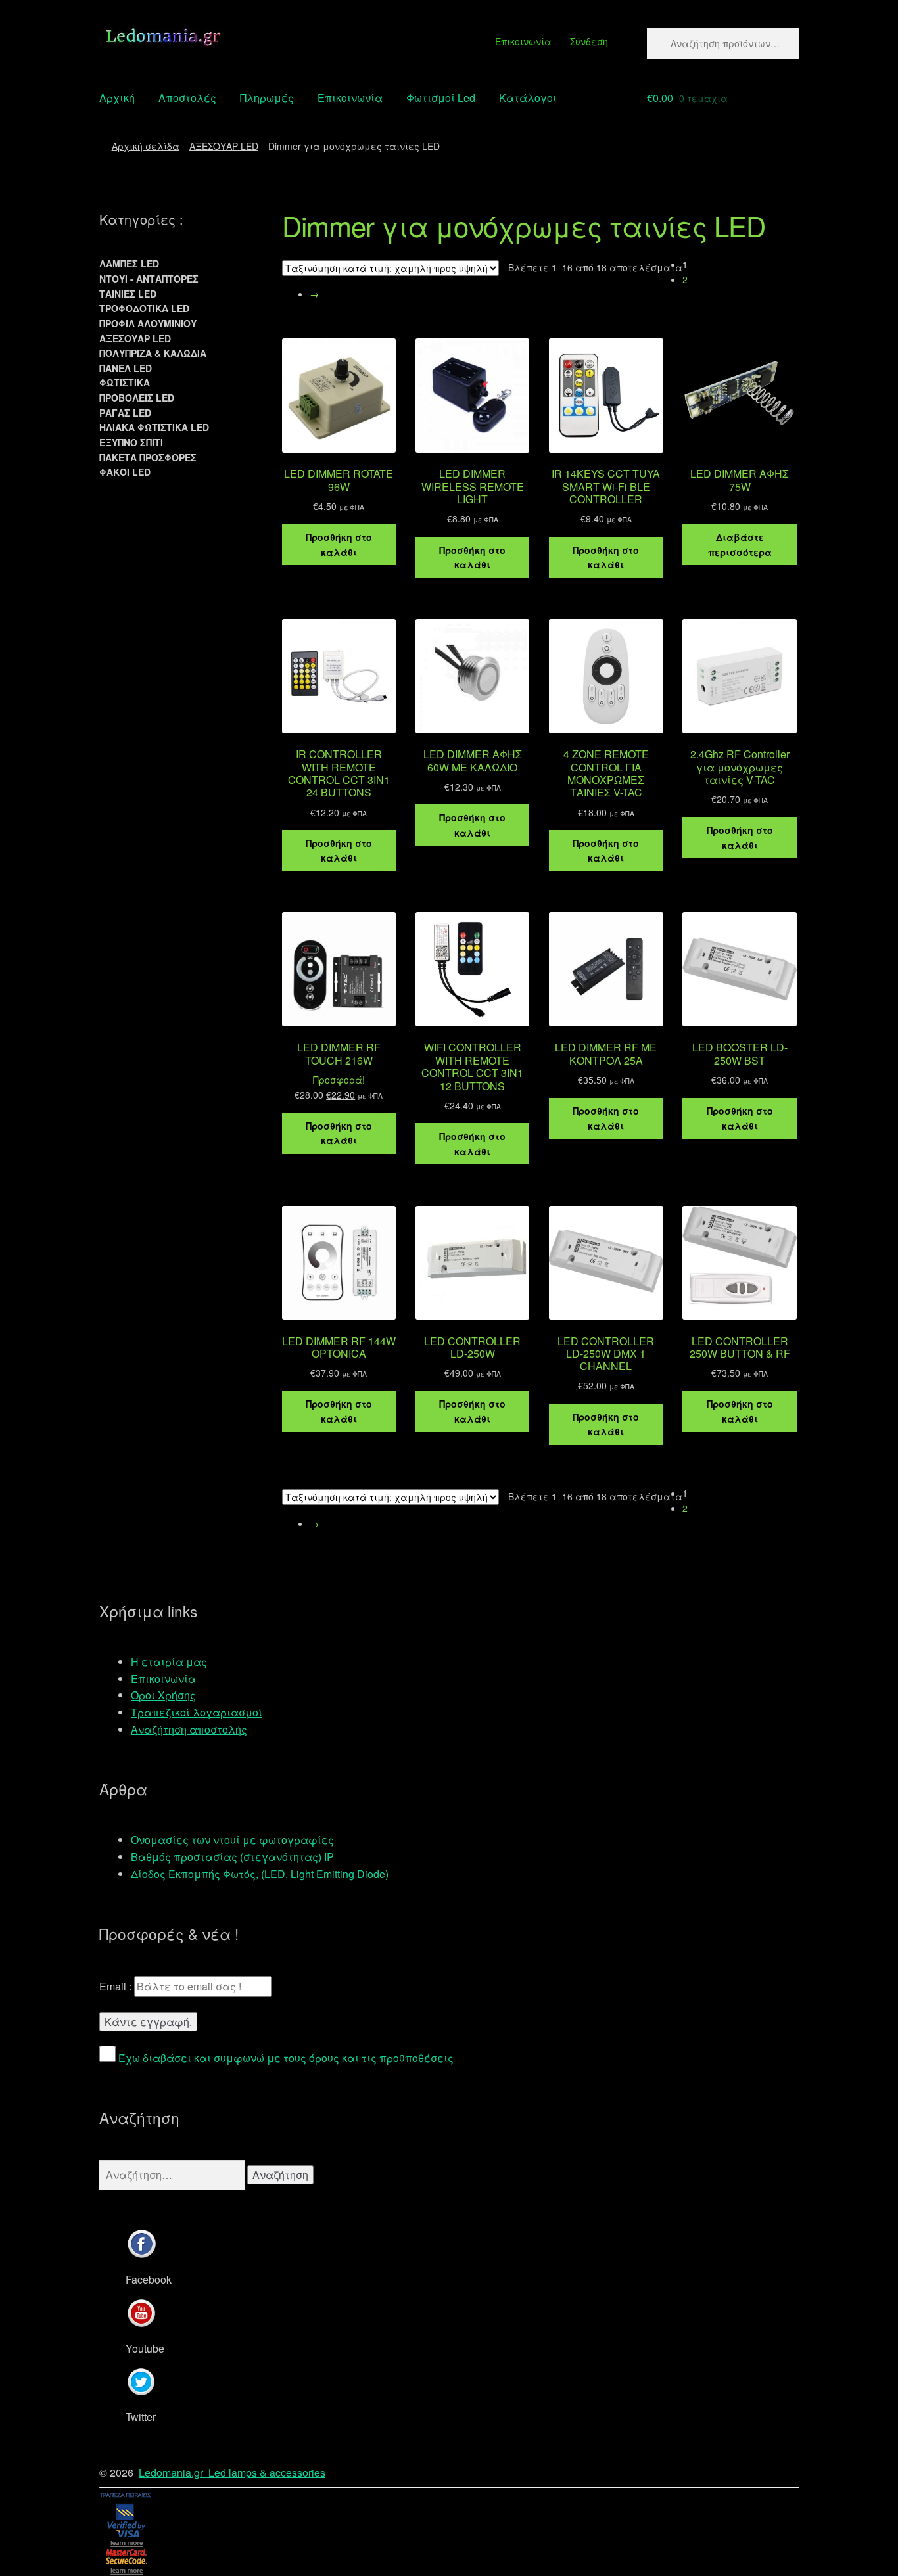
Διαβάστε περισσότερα (740, 544)
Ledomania (165, 2472)
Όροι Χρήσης (163, 1695)
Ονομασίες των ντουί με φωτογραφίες (232, 1840)
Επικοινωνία (523, 41)
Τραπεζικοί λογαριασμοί (197, 1712)
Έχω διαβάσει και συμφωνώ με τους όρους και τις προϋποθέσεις (285, 2058)
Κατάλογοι (528, 98)
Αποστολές (187, 98)
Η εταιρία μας (169, 1662)
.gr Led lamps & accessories (258, 2472)
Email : (117, 1986)
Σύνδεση (589, 41)
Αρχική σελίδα (146, 146)
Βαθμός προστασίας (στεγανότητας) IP (232, 1857)
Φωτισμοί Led (441, 98)
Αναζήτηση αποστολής (189, 1729)
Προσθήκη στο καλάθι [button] (339, 544)
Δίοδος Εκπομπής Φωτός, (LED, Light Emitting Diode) (260, 1874)
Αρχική (117, 98)
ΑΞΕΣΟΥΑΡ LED (224, 146)
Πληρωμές (267, 98)
